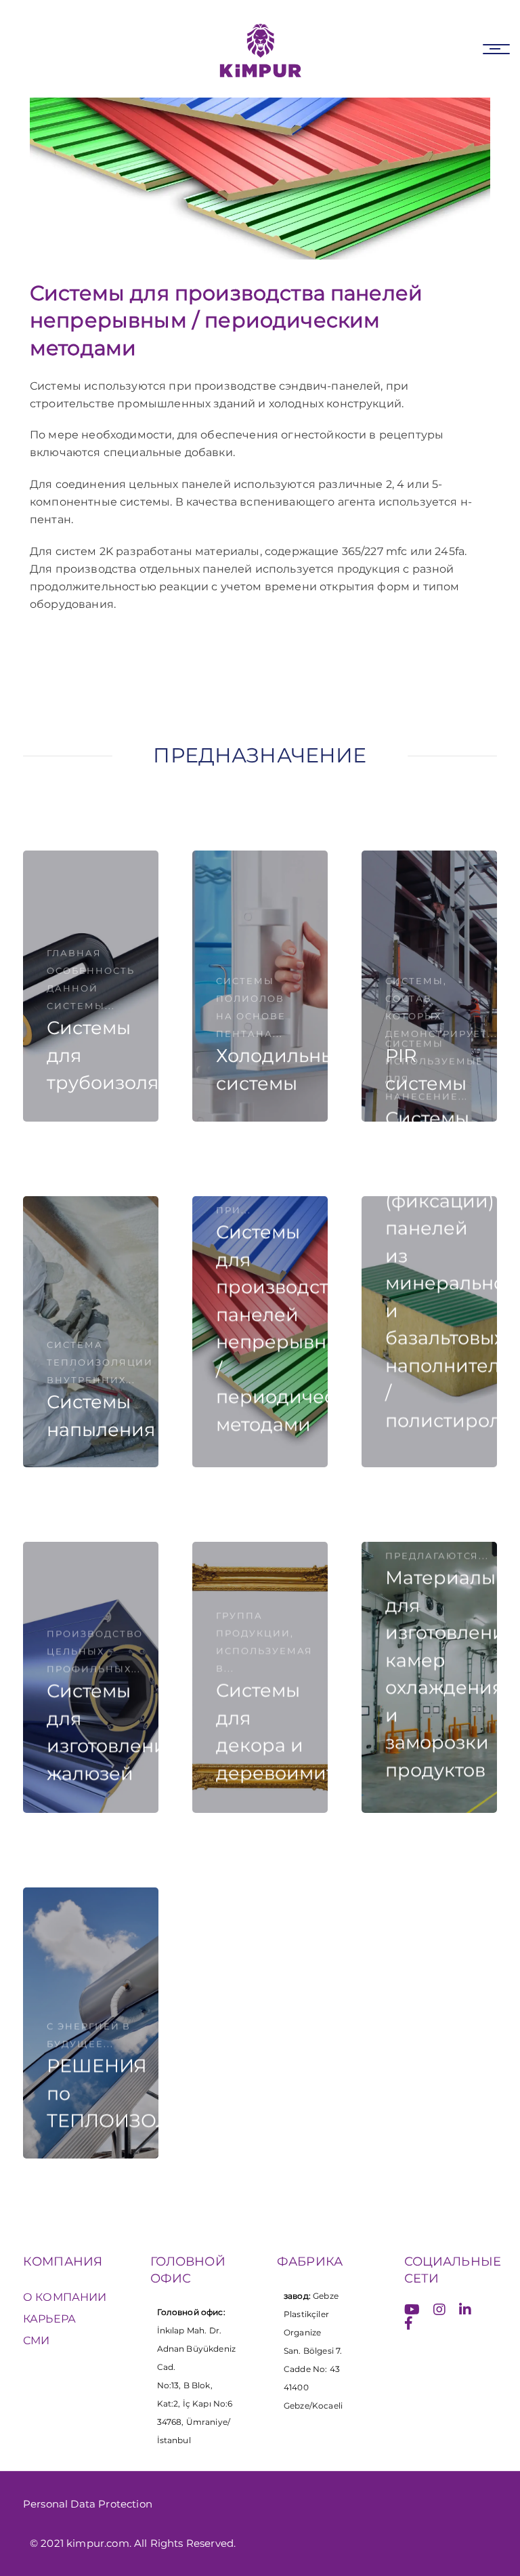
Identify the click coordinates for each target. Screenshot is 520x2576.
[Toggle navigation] (496, 49)
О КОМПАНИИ (65, 2297)
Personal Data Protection (88, 2504)
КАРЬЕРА (49, 2319)
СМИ (36, 2340)
